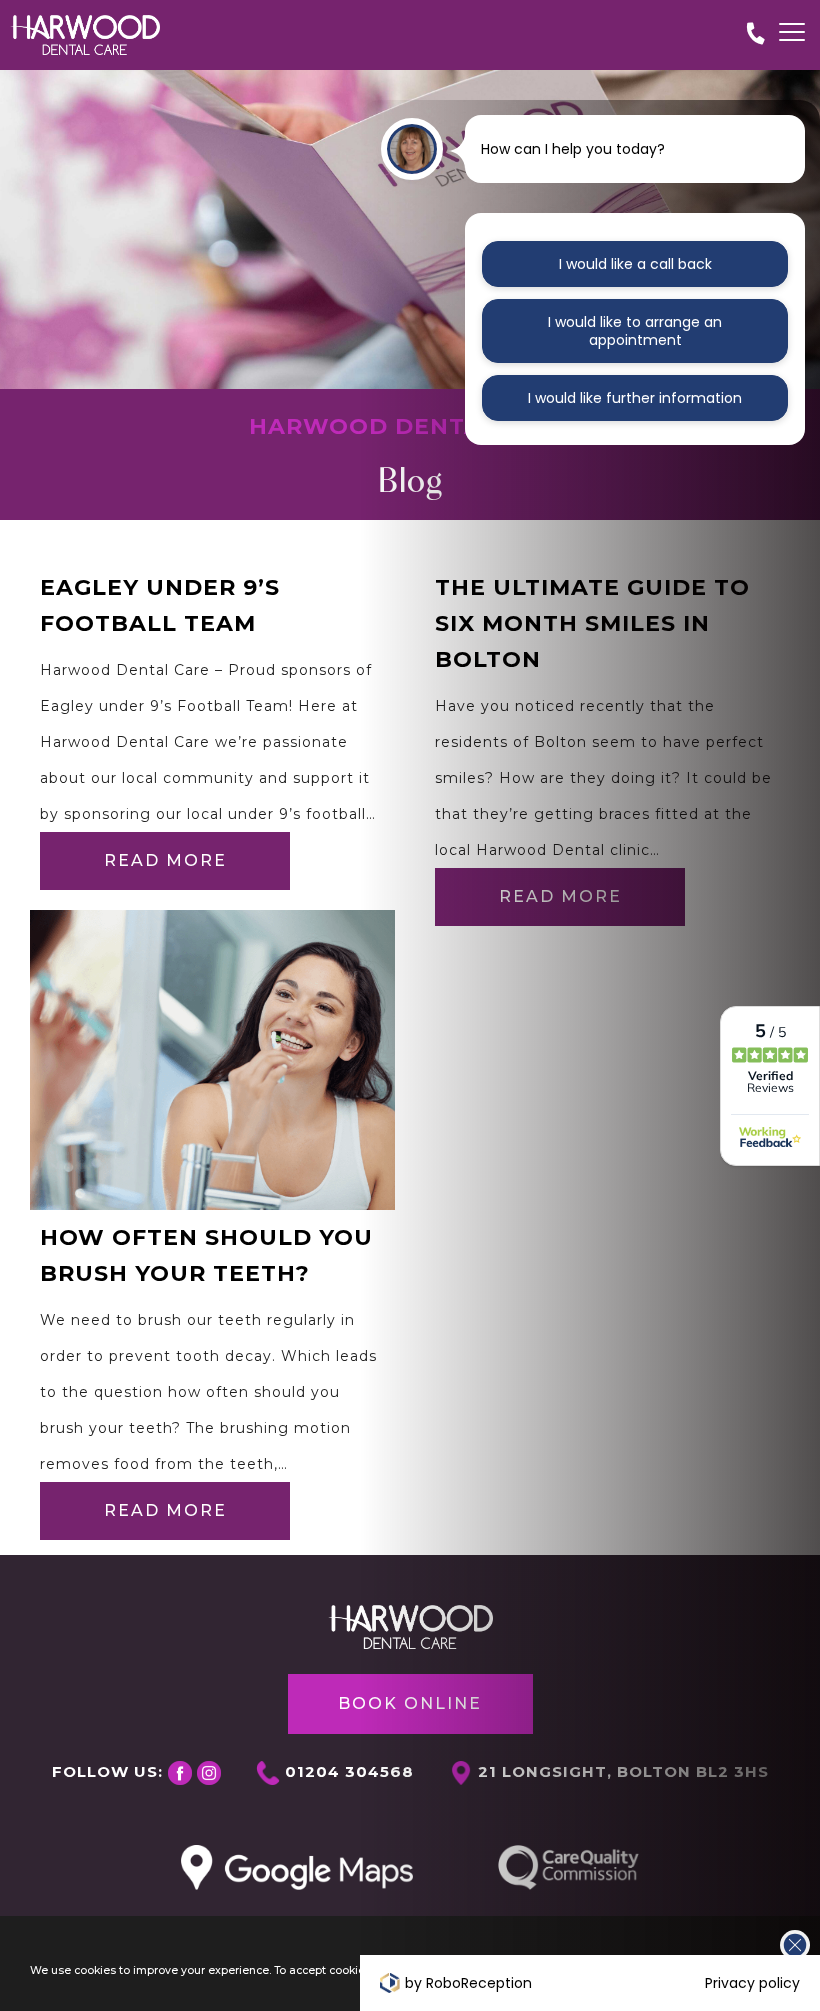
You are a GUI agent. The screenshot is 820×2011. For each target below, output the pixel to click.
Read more (165, 860)
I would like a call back (635, 264)
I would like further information (635, 398)
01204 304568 (349, 1771)
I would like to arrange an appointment (635, 331)
